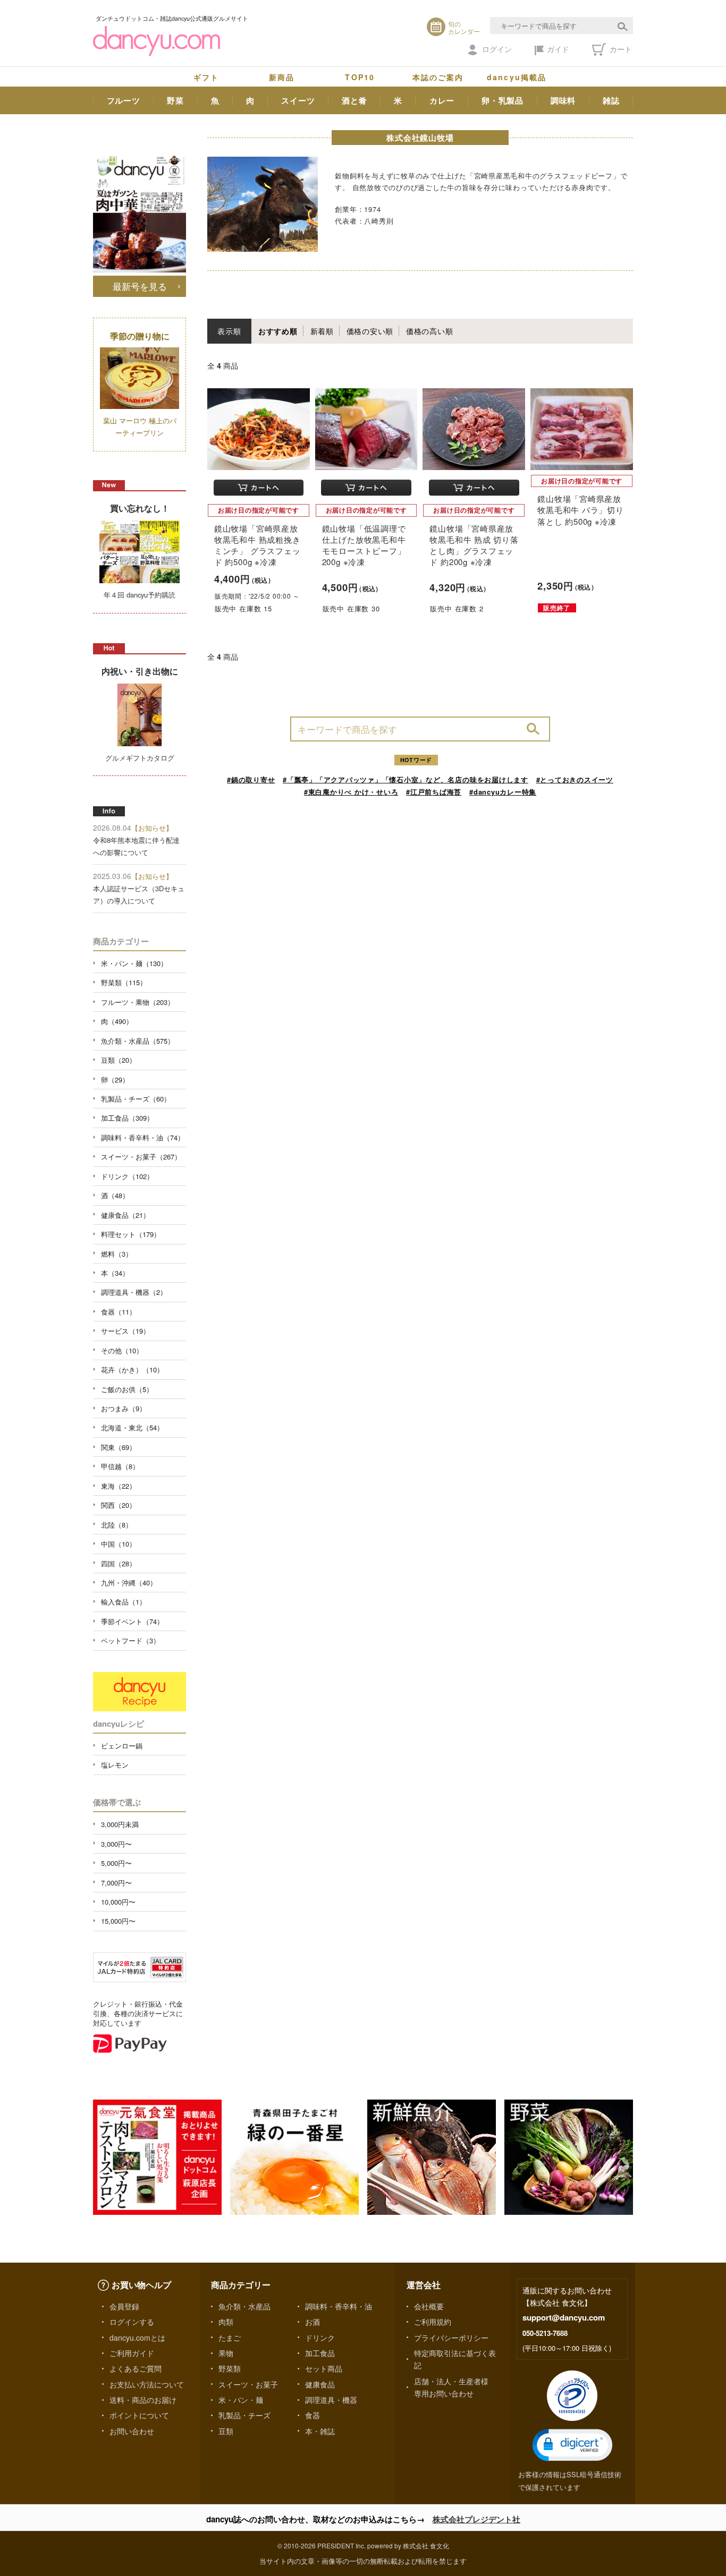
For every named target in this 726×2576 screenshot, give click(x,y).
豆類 (226, 2431)
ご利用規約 (433, 2322)
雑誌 (611, 100)
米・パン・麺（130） (134, 963)
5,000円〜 (116, 1863)
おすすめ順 (278, 331)
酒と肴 (354, 100)
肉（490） (117, 1021)
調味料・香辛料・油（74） (143, 1137)
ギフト (206, 77)
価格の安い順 (370, 331)
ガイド (558, 49)
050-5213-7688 (545, 2333)
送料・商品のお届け (143, 2400)
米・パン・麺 (241, 2400)
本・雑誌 (320, 2431)
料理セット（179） (131, 1234)
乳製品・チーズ (244, 2415)
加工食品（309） (127, 1118)
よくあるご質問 (136, 2368)
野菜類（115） (124, 982)
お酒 (313, 2322)
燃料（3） (117, 1254)
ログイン (497, 49)
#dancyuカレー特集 (503, 792)
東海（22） (119, 1486)
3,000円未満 (120, 1824)
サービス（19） (125, 1331)
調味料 (563, 100)
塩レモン (115, 1765)
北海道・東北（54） (132, 1427)
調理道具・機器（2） (134, 1292)
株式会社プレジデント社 (476, 2519)
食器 (313, 2415)
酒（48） (115, 1195)
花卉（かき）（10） (132, 1370)
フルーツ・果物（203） (138, 1002)
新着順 (322, 331)
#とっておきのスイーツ (575, 779)
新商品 (282, 77)
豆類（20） (119, 1060)
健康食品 (320, 2384)
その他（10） (122, 1350)
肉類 (226, 2322)
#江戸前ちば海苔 (434, 792)
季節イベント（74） (132, 1621)
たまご (230, 2338)
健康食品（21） (125, 1215)
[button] (572, 2445)
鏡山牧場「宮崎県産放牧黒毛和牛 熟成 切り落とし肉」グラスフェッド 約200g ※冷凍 (474, 545)
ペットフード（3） (130, 1640)
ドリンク (320, 2338)
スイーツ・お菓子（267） (141, 1157)
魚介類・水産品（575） (138, 1041)
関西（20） (119, 1505)
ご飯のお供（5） (127, 1389)
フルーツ (124, 100)
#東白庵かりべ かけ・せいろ (351, 792)
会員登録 (124, 2306)
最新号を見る (140, 286)
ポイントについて (139, 2415)
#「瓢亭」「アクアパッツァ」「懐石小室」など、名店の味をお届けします (406, 779)
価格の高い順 (430, 331)
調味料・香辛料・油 (339, 2306)
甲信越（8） (120, 1466)
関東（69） (119, 1447)
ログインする (132, 2322)
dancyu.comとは (137, 2338)
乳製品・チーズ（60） (136, 1099)
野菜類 (230, 2368)
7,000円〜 (116, 1883)
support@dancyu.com (564, 2317)
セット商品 (324, 2368)
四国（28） (119, 1563)
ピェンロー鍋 (122, 1746)
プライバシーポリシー (451, 2338)
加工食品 (320, 2353)
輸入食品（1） (124, 1602)
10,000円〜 (118, 1902)
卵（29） (115, 1080)
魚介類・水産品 (244, 2306)
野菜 (175, 100)
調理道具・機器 (331, 2400)
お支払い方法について (147, 2384)
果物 (226, 2353)
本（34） (115, 1273)
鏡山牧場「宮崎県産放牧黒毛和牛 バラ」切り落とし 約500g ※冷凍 (580, 510)
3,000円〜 (116, 1844)
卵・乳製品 (503, 100)
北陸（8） (117, 1525)
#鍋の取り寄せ (251, 779)
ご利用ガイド (132, 2353)
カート (620, 49)
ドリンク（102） (127, 1176)
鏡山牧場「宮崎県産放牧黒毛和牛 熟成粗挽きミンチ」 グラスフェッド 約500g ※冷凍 (257, 545)
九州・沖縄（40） (129, 1583)
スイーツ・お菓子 (248, 2384)
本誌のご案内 (438, 77)
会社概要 (429, 2306)
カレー (442, 100)
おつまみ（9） (124, 1408)
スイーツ (298, 100)
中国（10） (119, 1544)
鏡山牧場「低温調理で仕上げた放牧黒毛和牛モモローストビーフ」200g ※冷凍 (364, 545)
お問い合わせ (132, 2431)
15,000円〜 (118, 1921)
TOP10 (360, 77)
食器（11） (119, 1312)
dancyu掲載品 (517, 77)
